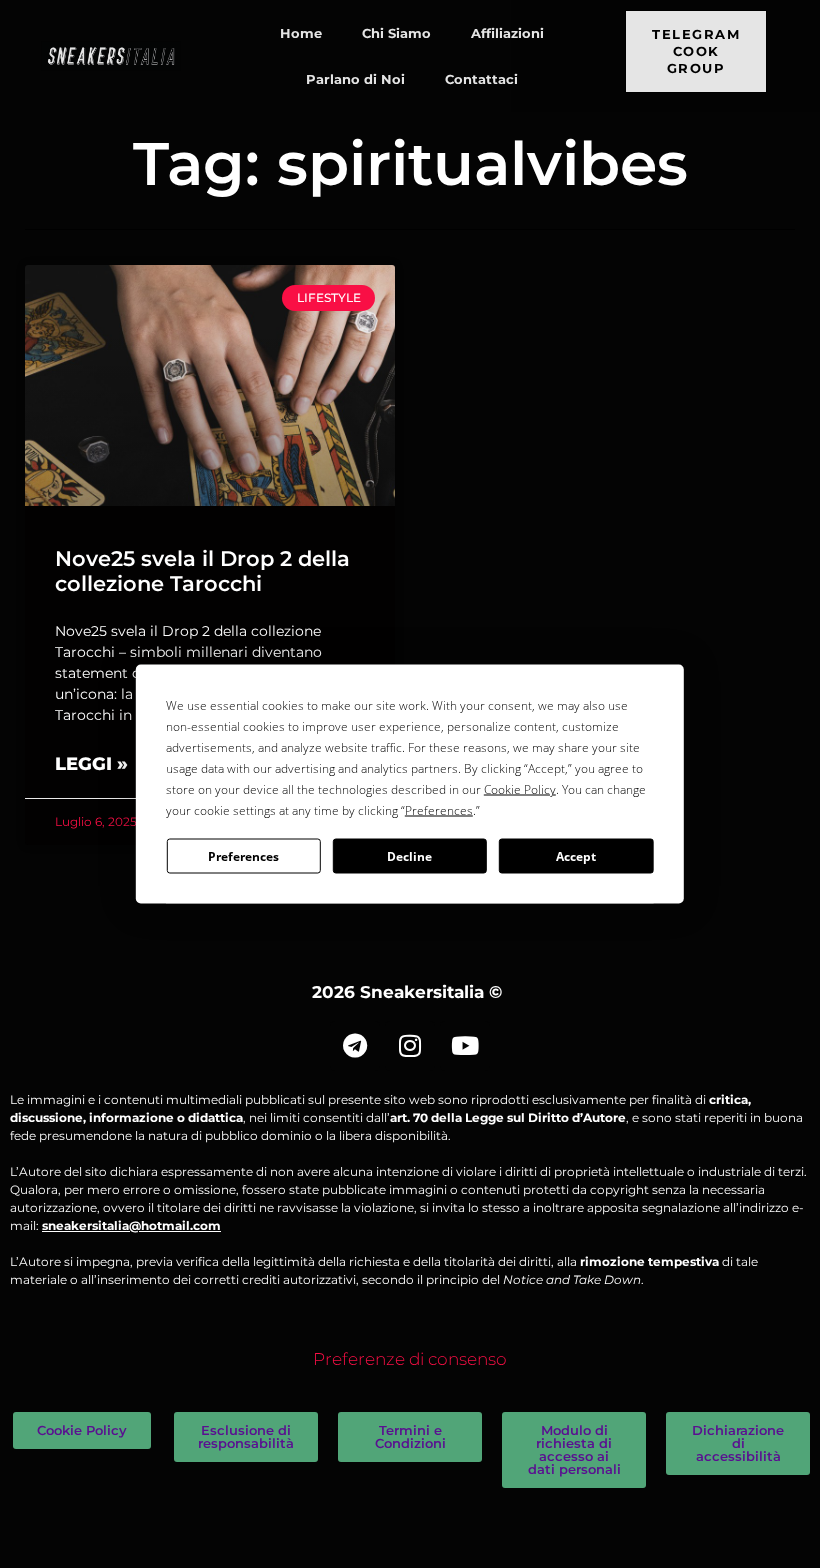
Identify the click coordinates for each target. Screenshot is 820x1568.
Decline (409, 855)
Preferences (243, 855)
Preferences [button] (439, 810)
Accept (576, 855)
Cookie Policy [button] (520, 789)
